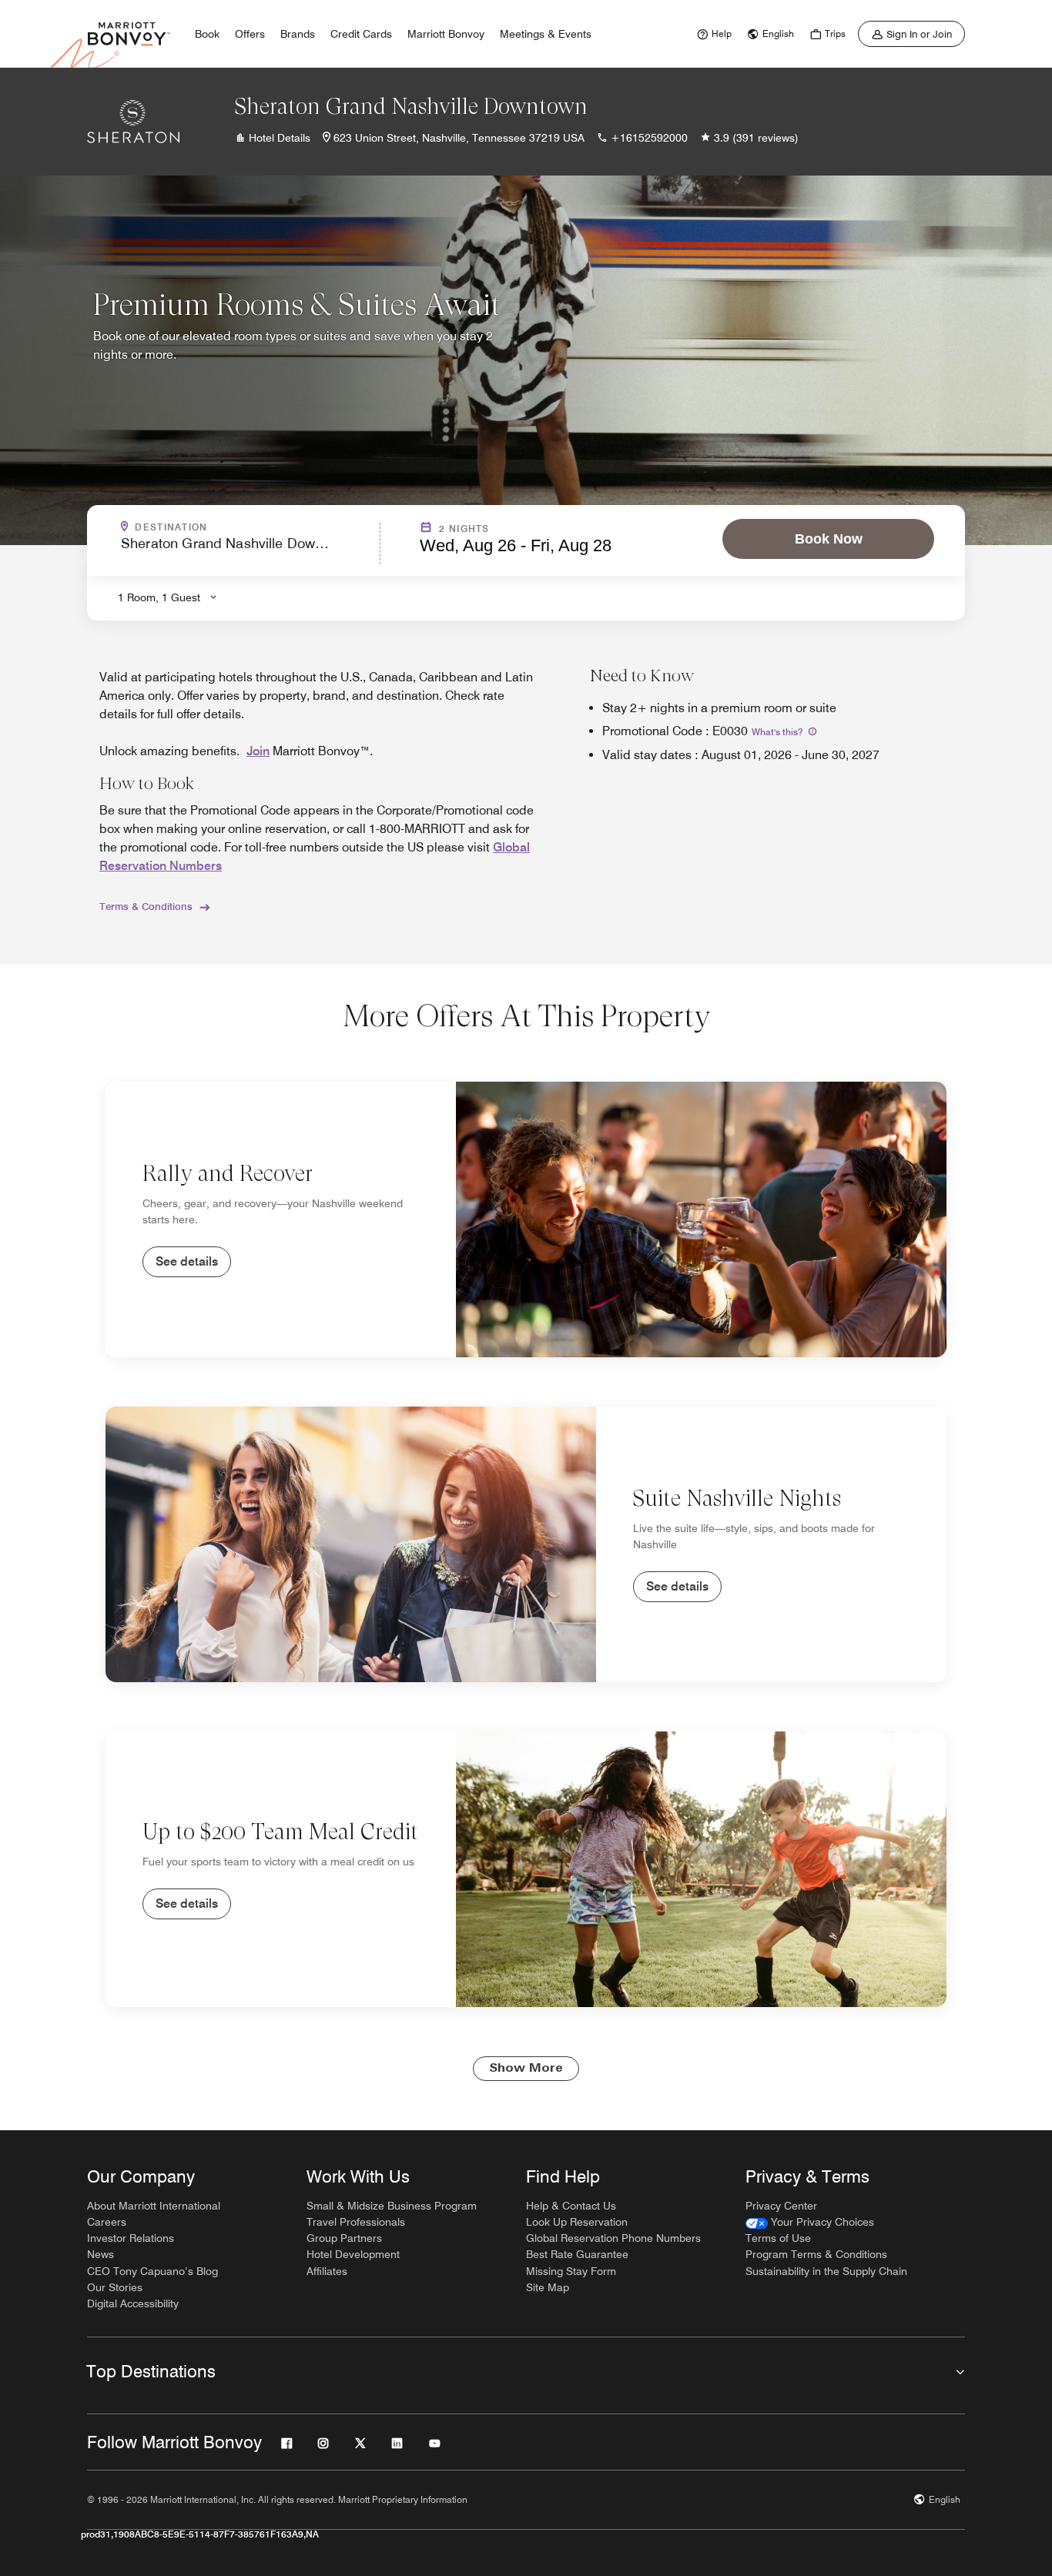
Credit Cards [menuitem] (361, 34)
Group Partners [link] (344, 2238)
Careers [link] (107, 2222)
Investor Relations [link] (131, 2238)
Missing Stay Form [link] (571, 2271)
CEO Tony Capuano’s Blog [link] (152, 2271)
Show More (526, 2069)
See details (187, 1261)
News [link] (101, 2254)
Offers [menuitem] (250, 34)
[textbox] (246, 550)
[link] (712, 34)
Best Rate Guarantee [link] (577, 2254)
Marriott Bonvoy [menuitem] (446, 34)
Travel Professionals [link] (356, 2222)
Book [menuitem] (207, 34)
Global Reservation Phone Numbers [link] (613, 2238)
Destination (237, 527)
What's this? (778, 732)
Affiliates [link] (327, 2271)
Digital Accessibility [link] (133, 2303)
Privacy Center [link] (781, 2206)
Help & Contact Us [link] (571, 2206)
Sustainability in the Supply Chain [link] (826, 2271)
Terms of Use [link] (778, 2238)
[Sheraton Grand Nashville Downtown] (133, 122)
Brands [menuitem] (298, 34)
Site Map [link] (548, 2287)
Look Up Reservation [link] (577, 2222)
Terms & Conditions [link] (146, 906)
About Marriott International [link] (154, 2206)
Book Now (829, 539)
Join (258, 751)
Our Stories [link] (115, 2287)
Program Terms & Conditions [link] (816, 2254)
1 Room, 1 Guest (159, 597)
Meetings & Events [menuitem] (546, 34)
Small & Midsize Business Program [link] (392, 2206)
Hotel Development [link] (353, 2254)
